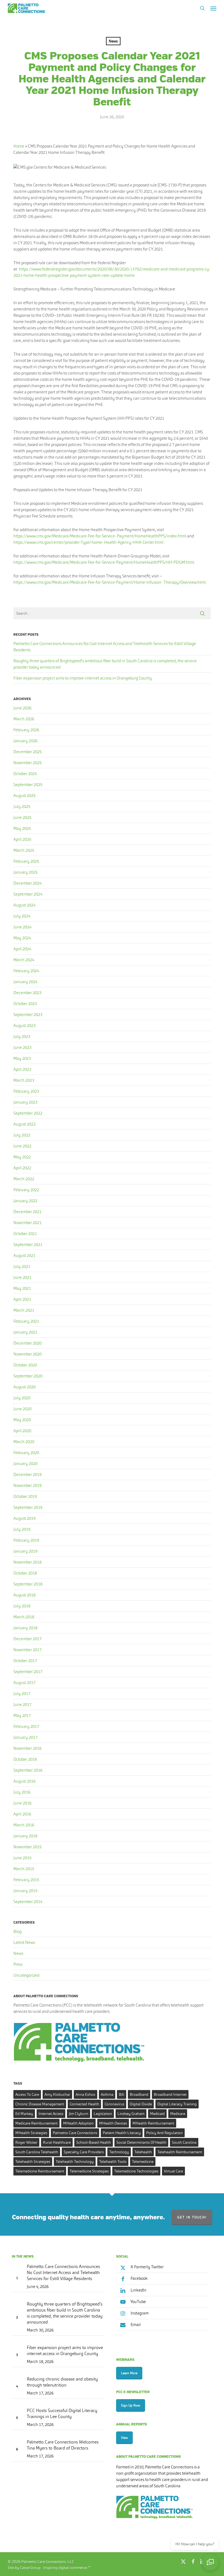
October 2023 (25, 1004)
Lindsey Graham (131, 2114)
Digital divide (141, 2104)
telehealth (143, 2152)
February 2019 (26, 1540)
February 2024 (26, 971)
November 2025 (27, 763)
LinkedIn (138, 2290)
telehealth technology (75, 2161)
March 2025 (24, 850)
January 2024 (25, 982)
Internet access (51, 2114)
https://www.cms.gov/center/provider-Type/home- (58, 542)
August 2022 (24, 1124)
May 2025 (22, 828)
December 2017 (27, 1639)
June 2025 (22, 817)
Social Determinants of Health (141, 2142)
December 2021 (27, 1212)
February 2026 (26, 730)
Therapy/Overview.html (185, 582)
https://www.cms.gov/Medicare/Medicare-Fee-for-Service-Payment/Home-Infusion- (88, 582)
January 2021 (25, 1332)
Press (18, 1964)
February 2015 (26, 1880)
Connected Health (84, 2104)
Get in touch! (192, 2217)
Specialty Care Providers (84, 2152)
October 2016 (25, 1759)
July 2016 (22, 1792)
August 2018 (24, 1595)
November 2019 (27, 1485)
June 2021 (22, 1277)
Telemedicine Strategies (89, 2171)
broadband (139, 2094)
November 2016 (27, 1748)
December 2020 (27, 1343)
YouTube (138, 2302)
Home (19, 146)
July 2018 (22, 1606)
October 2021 (25, 1234)
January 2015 (25, 1891)
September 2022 (28, 1113)
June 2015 (22, 1858)
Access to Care (27, 2094)
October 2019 (25, 1496)
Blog (17, 1931)
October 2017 (25, 1661)
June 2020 (22, 1409)
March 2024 (24, 960)
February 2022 (26, 1190)
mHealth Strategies (31, 2133)
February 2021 (26, 1321)
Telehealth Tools (113, 2161)
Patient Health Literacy (122, 2133)
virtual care (173, 2171)
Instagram (139, 2313)
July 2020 (22, 1398)
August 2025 (24, 795)
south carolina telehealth (37, 2152)
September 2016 (28, 1770)
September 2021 (28, 1244)
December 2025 (27, 752)
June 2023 (22, 1047)
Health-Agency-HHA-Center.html (134, 542)
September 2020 (28, 1376)
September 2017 (28, 1672)
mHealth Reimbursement (153, 2123)
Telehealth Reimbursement (180, 2152)
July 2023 (22, 1036)
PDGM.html (184, 562)
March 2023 (24, 1080)
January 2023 (25, 1102)
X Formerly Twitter (147, 2267)
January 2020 (25, 1463)
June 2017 (22, 1704)
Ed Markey (24, 2114)
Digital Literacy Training (177, 2104)
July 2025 (22, 806)
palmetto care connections (75, 2133)
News (113, 41)
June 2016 (22, 1803)
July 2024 (22, 916)
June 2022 (22, 1146)
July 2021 (22, 1266)
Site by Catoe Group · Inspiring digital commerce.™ (49, 2568)
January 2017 (25, 1737)
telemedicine (143, 2161)
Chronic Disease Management (40, 2104)
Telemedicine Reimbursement (40, 2171)
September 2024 (28, 894)
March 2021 (24, 1310)
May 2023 (22, 1058)
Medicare (178, 2114)
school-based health (94, 2142)
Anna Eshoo (86, 2094)
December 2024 (27, 883)
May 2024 (22, 938)
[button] (213, 8)
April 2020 (22, 1431)
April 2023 (22, 1069)
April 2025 (22, 839)
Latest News (24, 1942)
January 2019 (25, 1551)
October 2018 (25, 1573)
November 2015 (27, 1847)
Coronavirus (114, 2104)
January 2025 (25, 872)
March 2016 (24, 1825)
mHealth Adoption (78, 2123)
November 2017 (27, 1650)
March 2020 (24, 1442)
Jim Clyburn (79, 2114)
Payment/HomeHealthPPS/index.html (152, 536)
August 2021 (24, 1255)
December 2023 (27, 993)
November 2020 (27, 1354)
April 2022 (22, 1168)
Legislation (103, 2114)
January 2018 (25, 1628)
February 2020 (26, 1453)
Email (135, 2325)
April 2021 (22, 1299)
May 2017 (22, 1715)
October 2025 (25, 774)
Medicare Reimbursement (36, 2123)
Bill (122, 2094)
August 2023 (24, 1025)
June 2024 (22, 927)
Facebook (139, 2278)
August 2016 (24, 1781)
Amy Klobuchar (57, 2094)
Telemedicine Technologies (136, 2171)
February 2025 (26, 861)
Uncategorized (26, 1975)
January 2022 (25, 1201)
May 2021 (22, 1288)
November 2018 (27, 1562)
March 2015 (24, 1869)
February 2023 (26, 1091)
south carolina (184, 2142)
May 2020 (22, 1420)
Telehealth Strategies (33, 2161)
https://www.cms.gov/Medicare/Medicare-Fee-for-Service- (65, 536)
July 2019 (22, 1529)
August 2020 (24, 1387)
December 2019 (27, 1474)
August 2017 (24, 1683)
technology (119, 2152)
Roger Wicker (26, 2142)
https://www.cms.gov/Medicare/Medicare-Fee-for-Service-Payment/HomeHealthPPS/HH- (93, 562)
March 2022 (24, 1179)
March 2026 (24, 719)
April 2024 (22, 949)
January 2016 (25, 1836)
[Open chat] (210, 2562)
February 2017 (26, 1726)
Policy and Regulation (164, 2133)
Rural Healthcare (57, 2142)
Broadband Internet (170, 2094)
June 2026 (22, 708)
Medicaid (157, 2114)
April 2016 (22, 1814)
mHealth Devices (113, 2123)
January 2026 (25, 741)
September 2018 (28, 1584)
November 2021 (27, 1223)
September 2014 (28, 1902)
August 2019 (24, 1518)
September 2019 (28, 1507)
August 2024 (24, 905)
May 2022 (22, 1157)
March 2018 (24, 1617)
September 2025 (28, 785)
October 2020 (25, 1365)
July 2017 (22, 1693)
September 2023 (28, 1014)
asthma (107, 2094)
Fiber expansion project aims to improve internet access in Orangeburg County (83, 678)
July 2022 (22, 1135)
